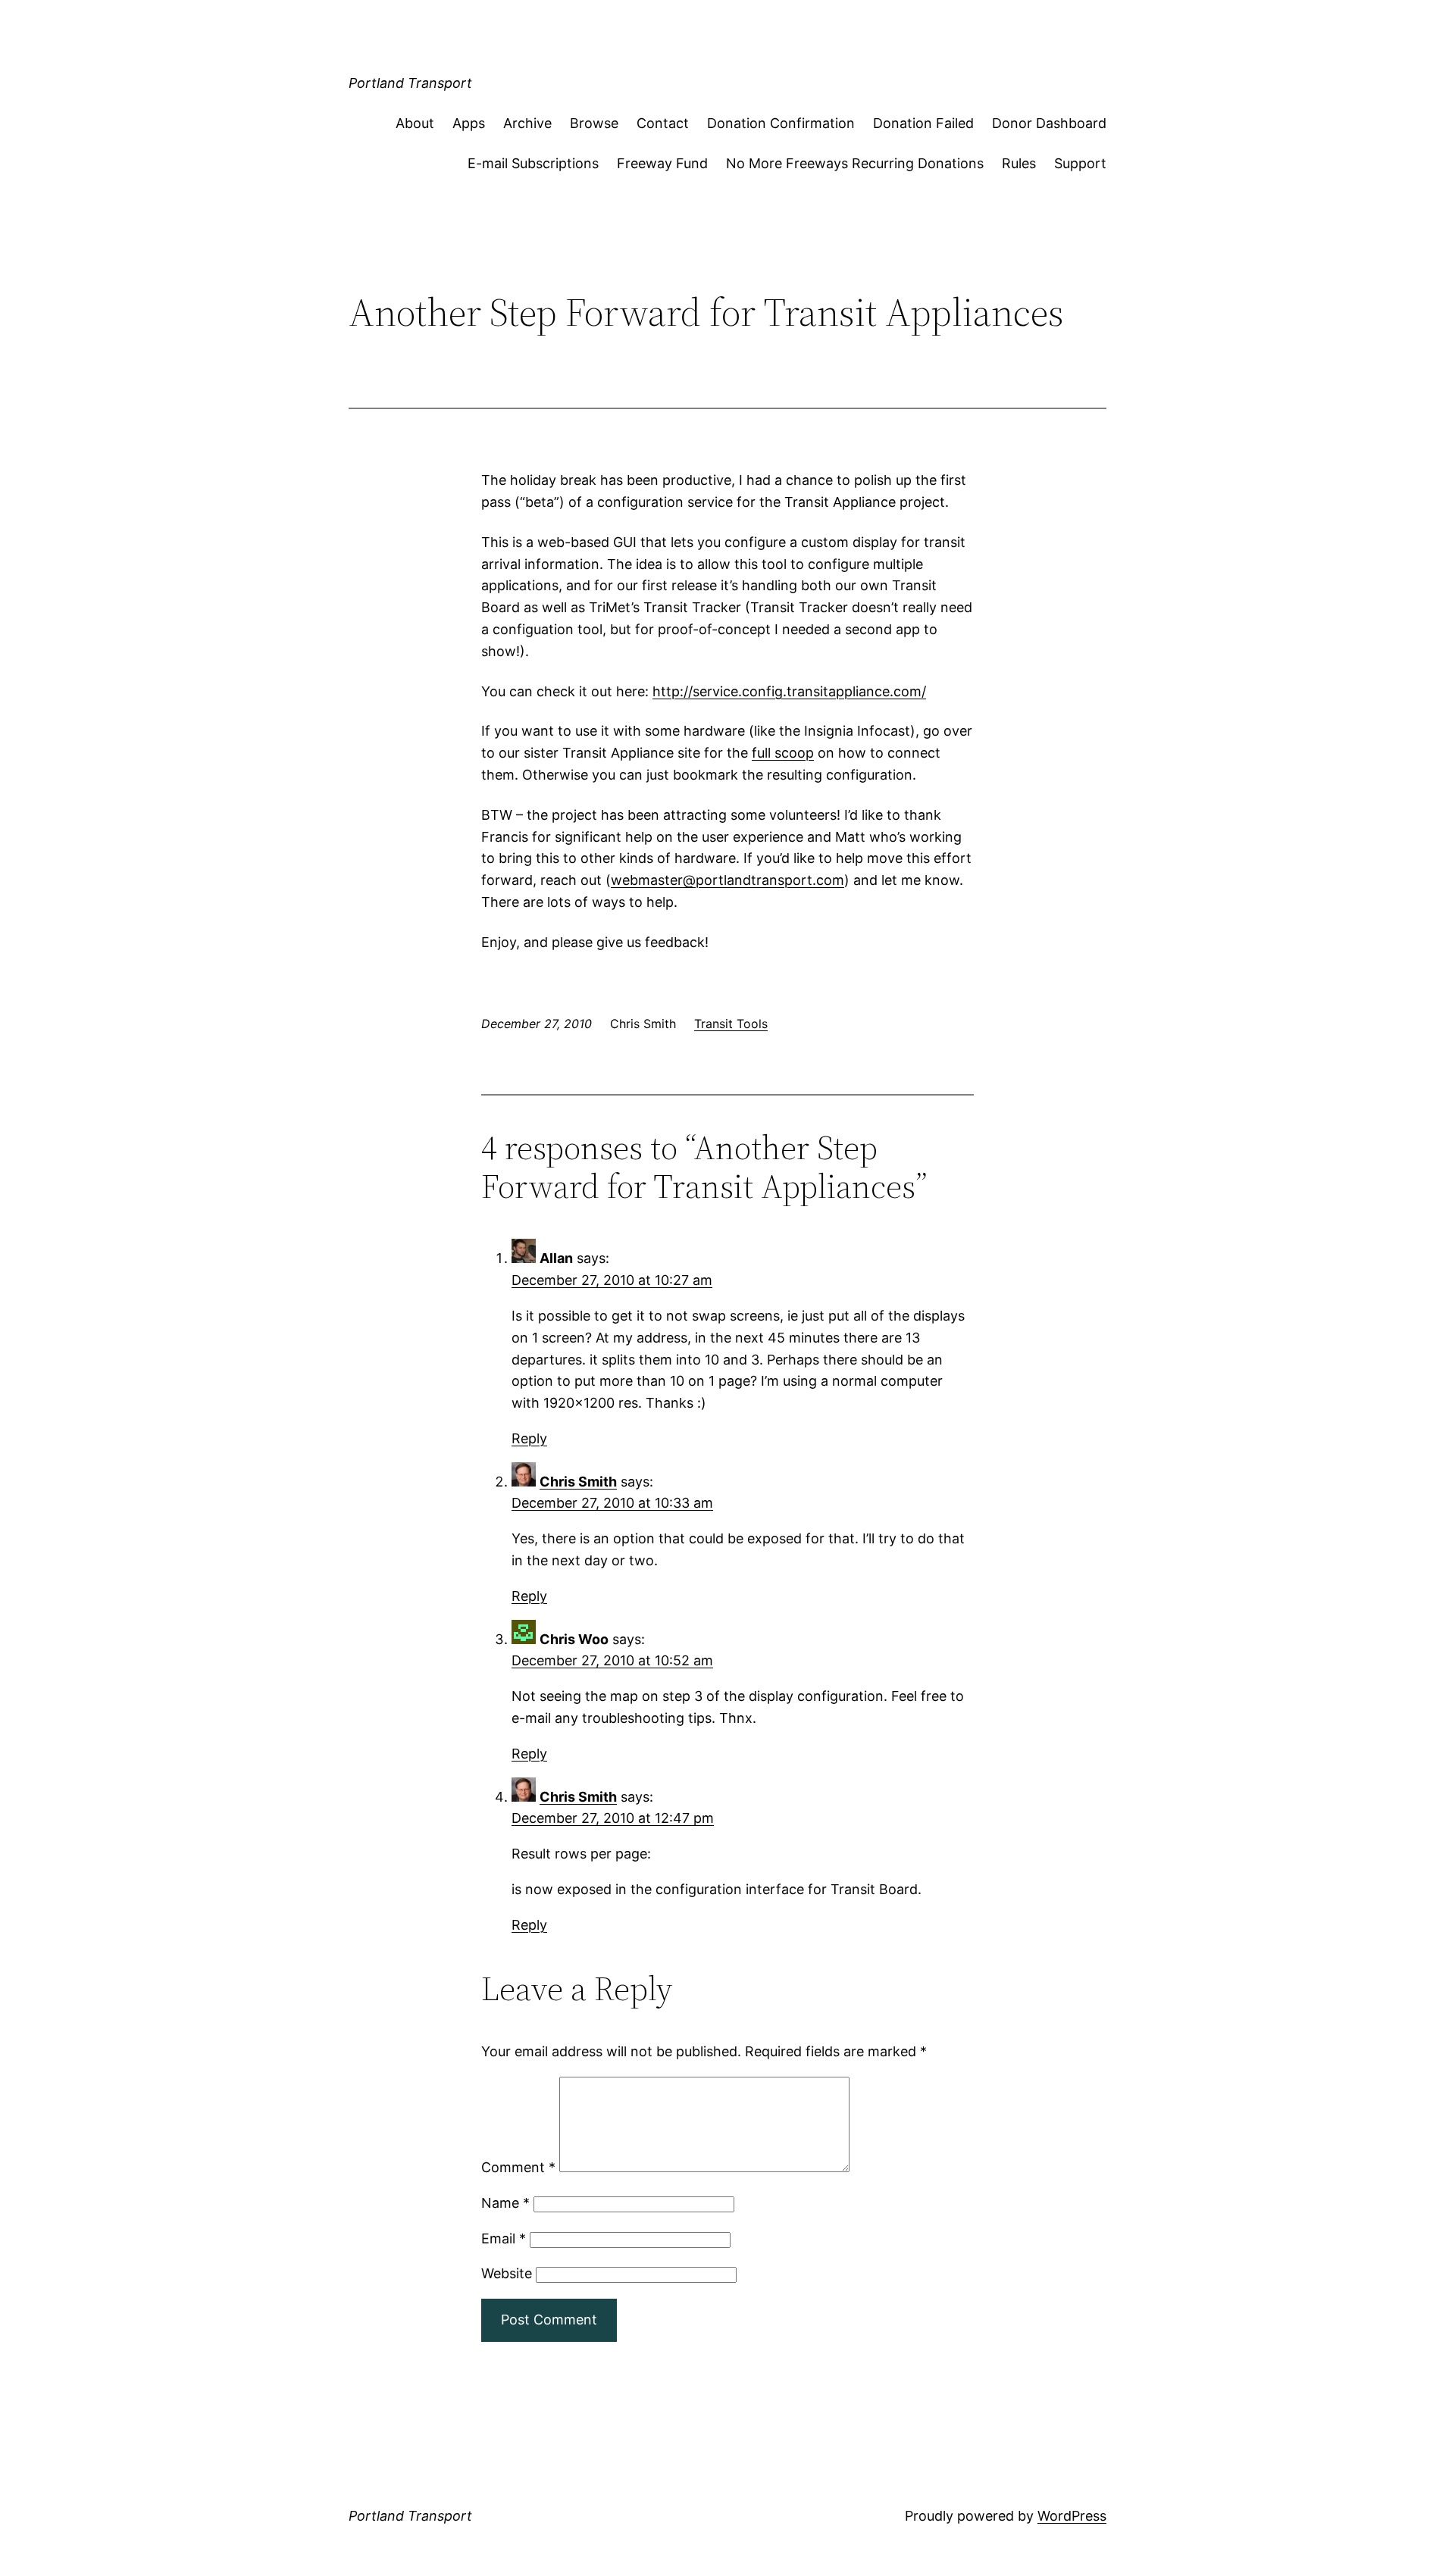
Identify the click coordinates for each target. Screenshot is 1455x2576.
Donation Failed (923, 123)
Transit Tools (731, 1024)
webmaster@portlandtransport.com (727, 880)
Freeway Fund (662, 163)
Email (504, 2238)
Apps (469, 123)
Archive (527, 123)
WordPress (1072, 2516)
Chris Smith (578, 1482)
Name (505, 2203)
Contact (663, 123)
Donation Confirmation (781, 123)
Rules (1019, 163)
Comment (518, 2167)
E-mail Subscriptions (533, 163)
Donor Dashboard (1049, 123)
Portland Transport (410, 83)
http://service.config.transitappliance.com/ (789, 691)
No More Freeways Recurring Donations (855, 163)
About (415, 123)
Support (1080, 163)
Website (507, 2273)
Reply (529, 1438)
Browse (594, 123)
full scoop (783, 753)
